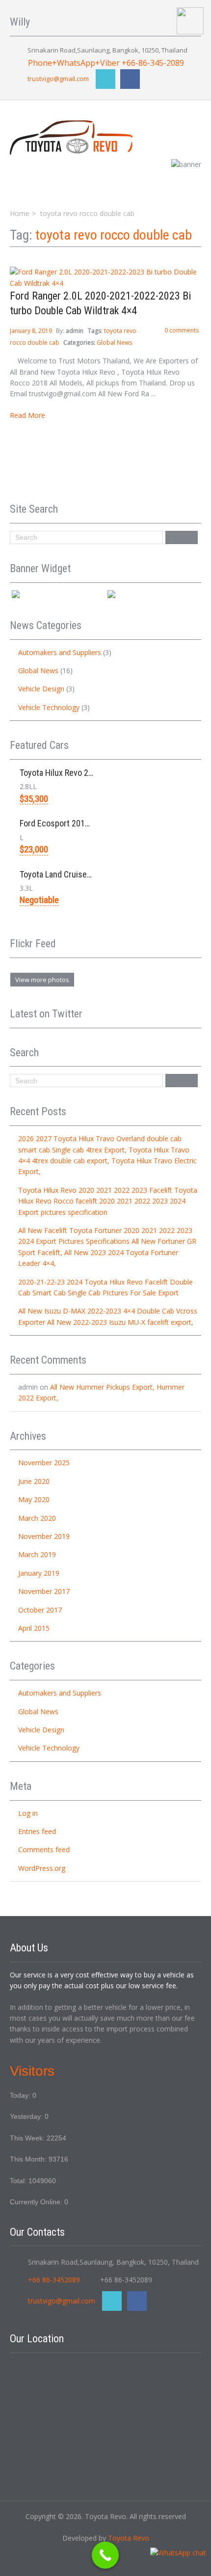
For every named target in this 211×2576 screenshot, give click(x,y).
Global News (114, 343)
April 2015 (34, 1628)
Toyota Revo (129, 2538)
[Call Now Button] (105, 2555)
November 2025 (44, 1463)
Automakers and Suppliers (60, 652)
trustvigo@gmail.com (58, 79)
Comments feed (44, 1850)
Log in (28, 1813)
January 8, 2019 (32, 331)
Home (20, 213)
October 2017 (40, 1610)
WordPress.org (42, 1868)
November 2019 (44, 1536)
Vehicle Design (41, 689)
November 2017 (44, 1591)
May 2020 (34, 1499)
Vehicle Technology (49, 707)
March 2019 (37, 1554)
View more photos (42, 980)
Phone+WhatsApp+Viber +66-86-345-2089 (106, 63)
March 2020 (37, 1518)
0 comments (182, 330)
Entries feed (37, 1831)
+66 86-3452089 (54, 2280)
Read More (27, 415)
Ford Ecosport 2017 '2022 (65, 823)
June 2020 (34, 1481)
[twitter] (105, 79)
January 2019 (39, 1573)
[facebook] (130, 79)
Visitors (32, 2071)
